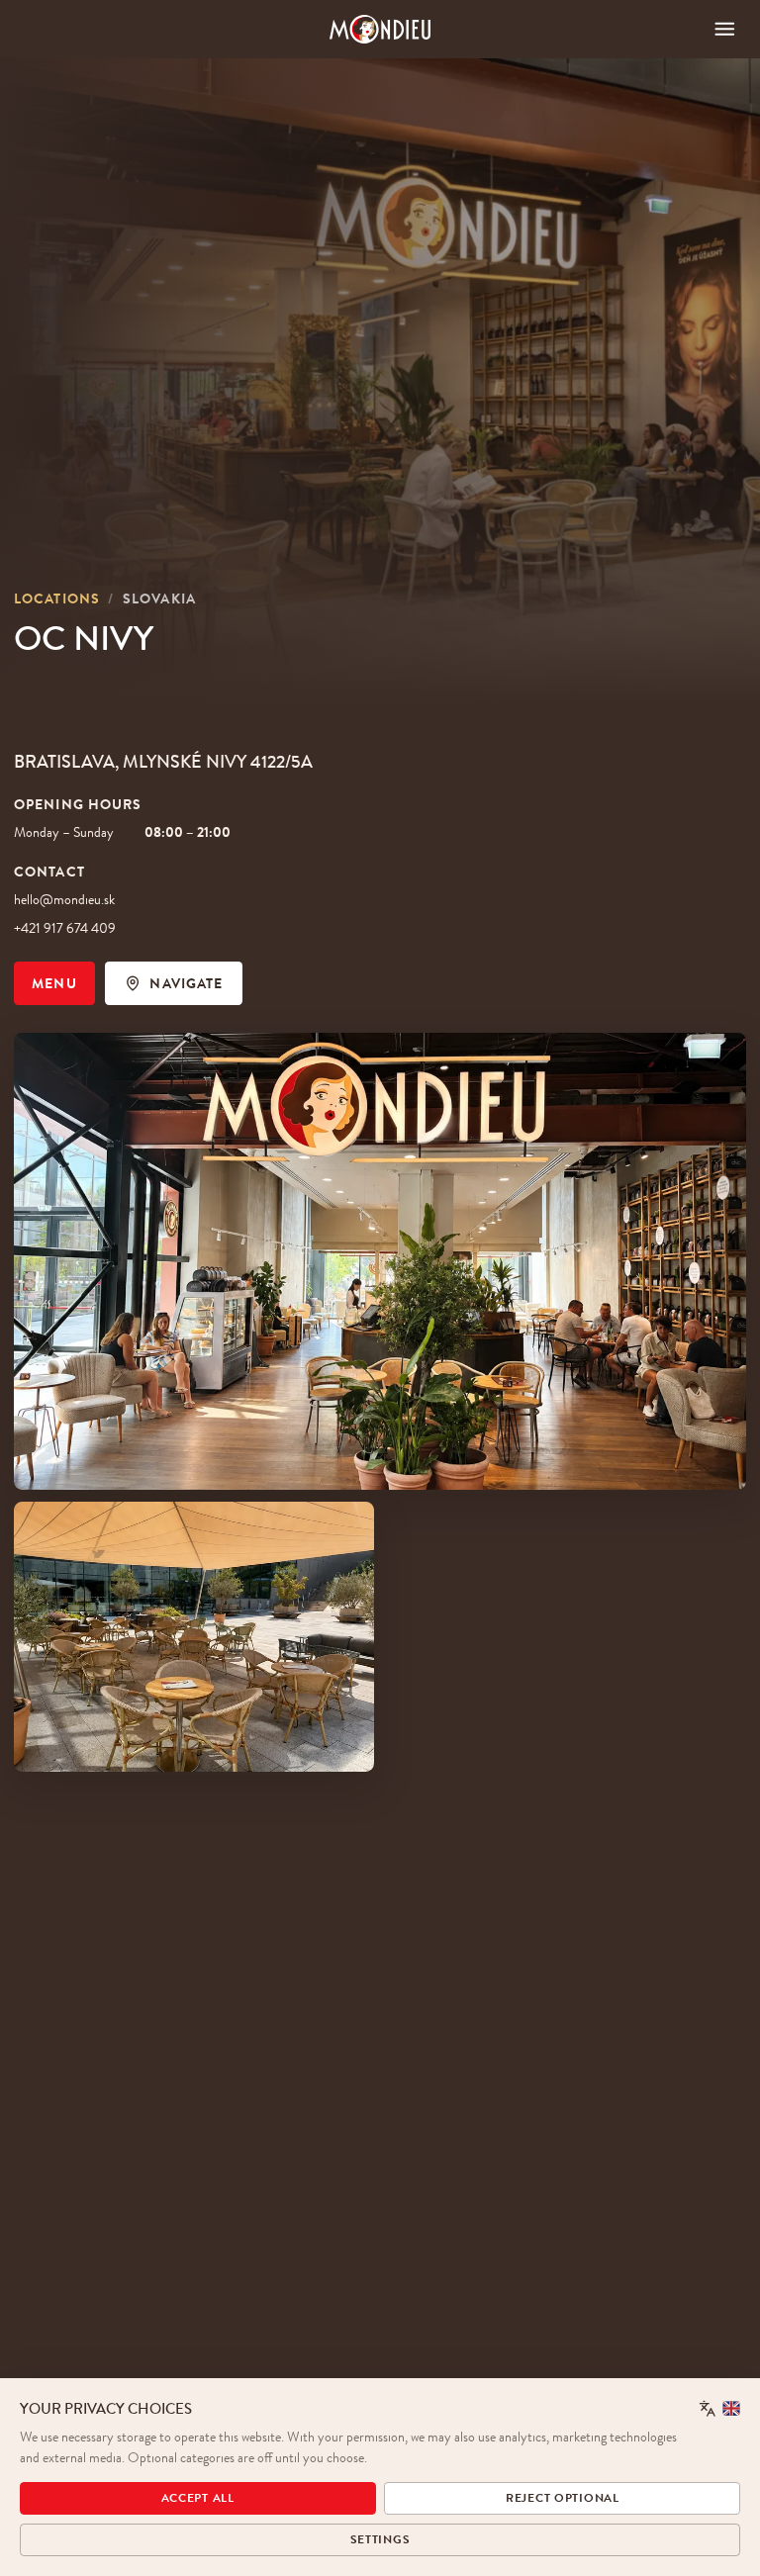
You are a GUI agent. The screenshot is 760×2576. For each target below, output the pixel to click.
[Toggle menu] (725, 29)
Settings (380, 2539)
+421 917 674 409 (65, 928)
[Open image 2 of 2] (194, 1637)
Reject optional (563, 2498)
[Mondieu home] (380, 29)
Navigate (186, 983)
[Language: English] (720, 2408)
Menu (54, 983)
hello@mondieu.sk (64, 899)
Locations (57, 598)
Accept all (198, 2498)
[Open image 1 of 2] (380, 1262)
